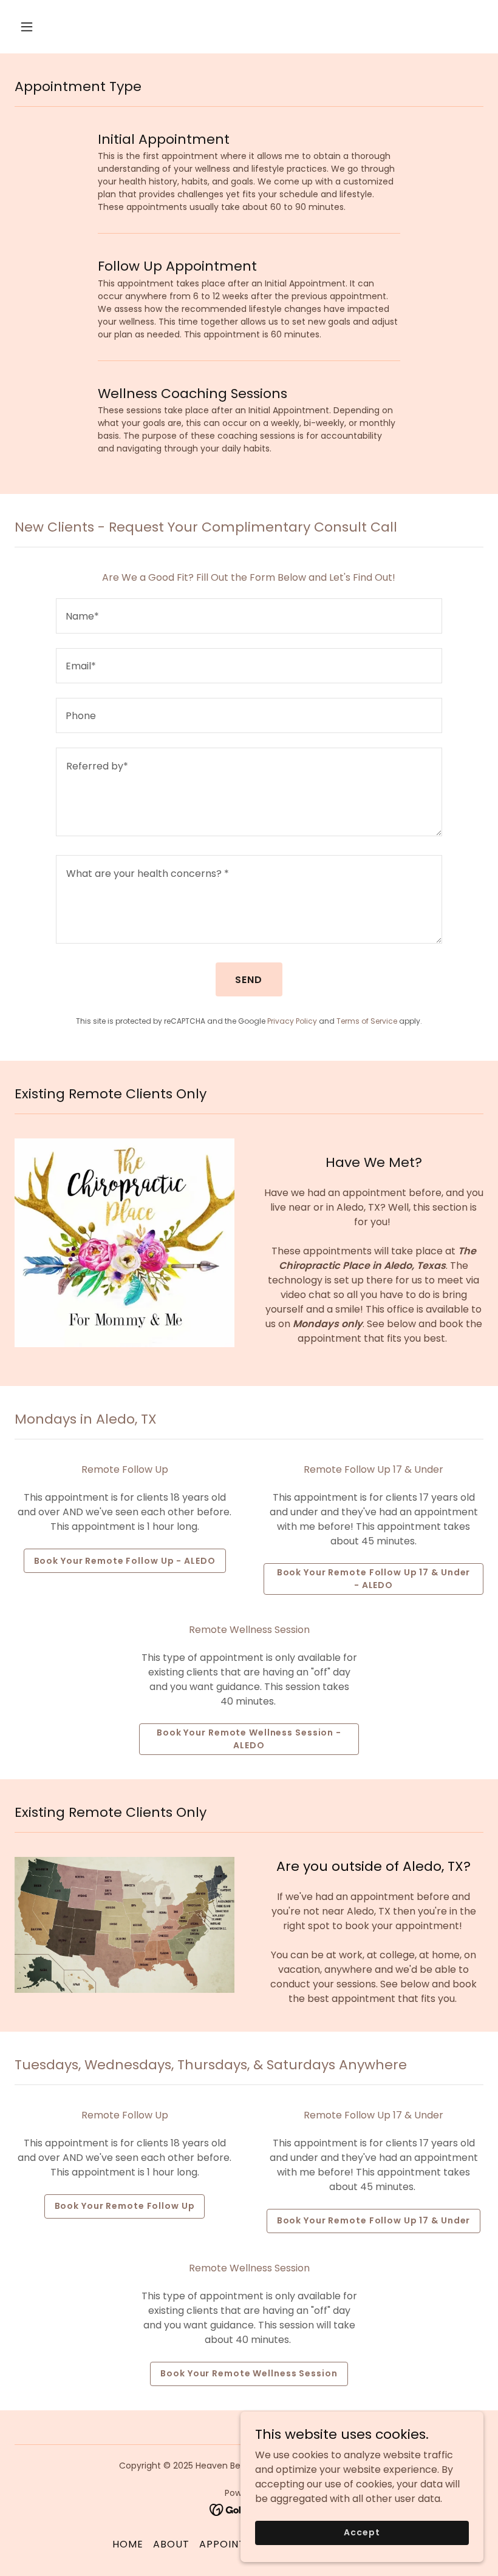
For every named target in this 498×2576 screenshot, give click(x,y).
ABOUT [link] (171, 2544)
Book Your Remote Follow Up (125, 2206)
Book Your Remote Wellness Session (249, 2373)
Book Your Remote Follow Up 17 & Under (374, 2220)
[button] (68, 27)
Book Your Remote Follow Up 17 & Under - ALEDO (374, 1579)
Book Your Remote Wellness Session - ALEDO (249, 1739)
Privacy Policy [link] (292, 1021)
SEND (249, 980)
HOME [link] (128, 2544)
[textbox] (249, 616)
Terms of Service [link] (367, 1021)
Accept (362, 2532)
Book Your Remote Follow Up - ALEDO (125, 1561)
